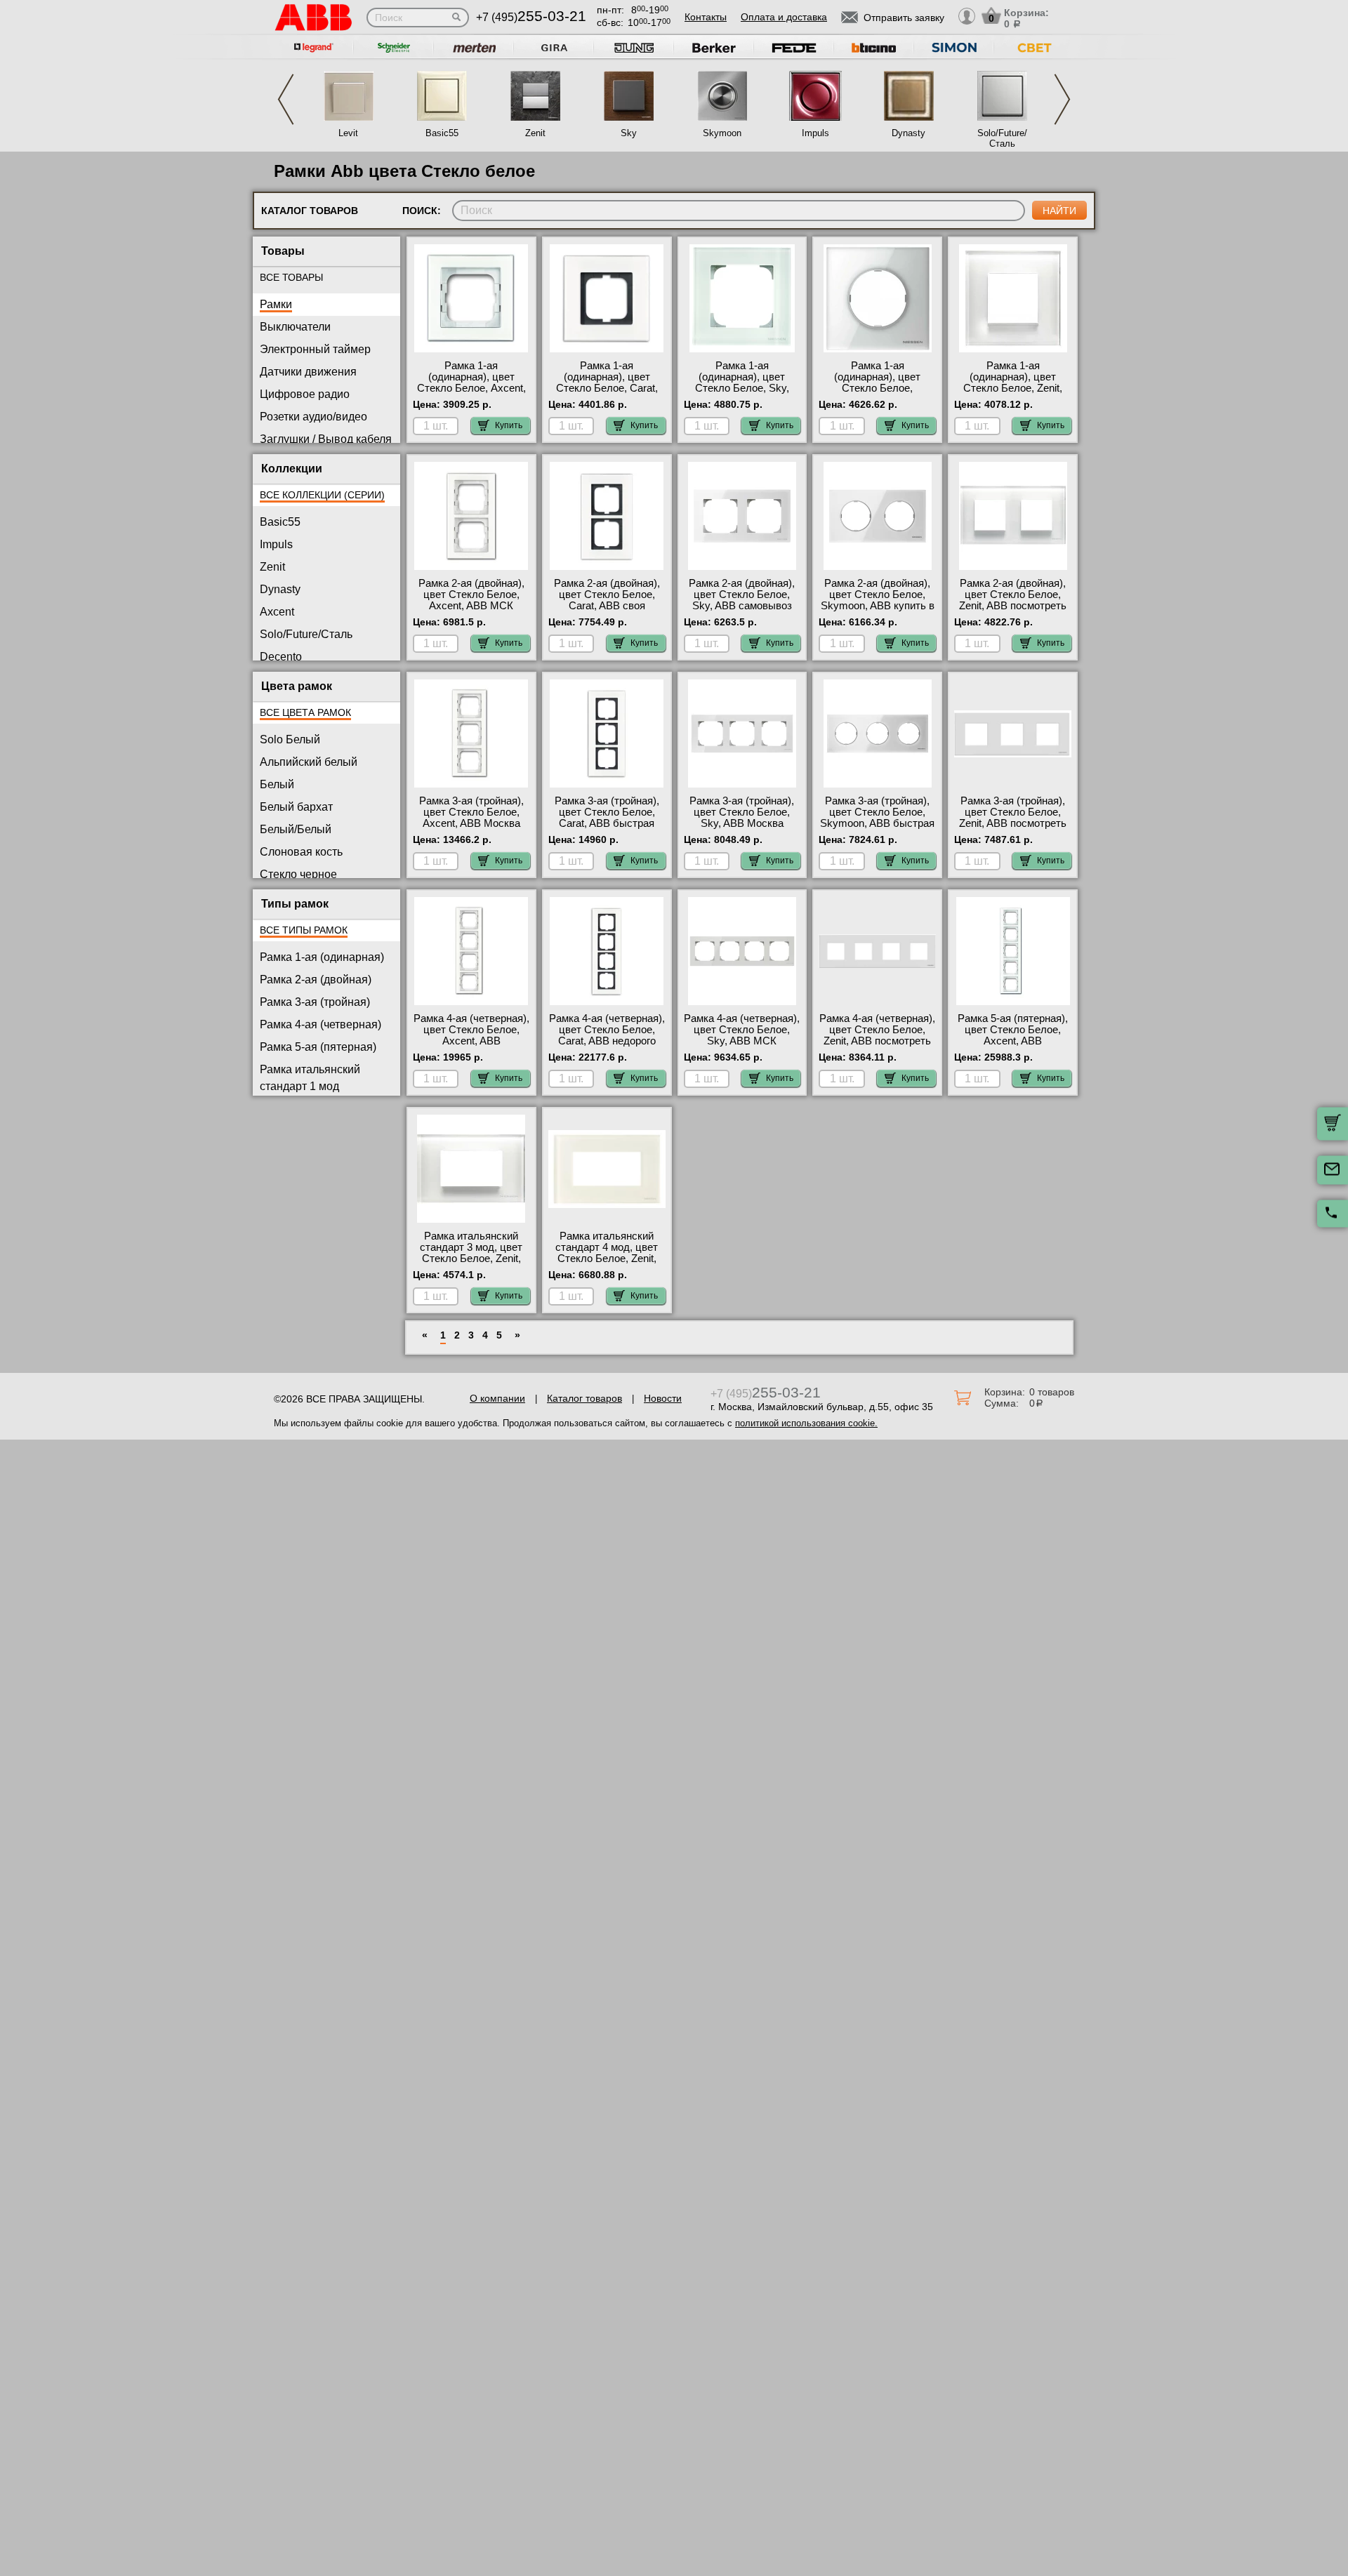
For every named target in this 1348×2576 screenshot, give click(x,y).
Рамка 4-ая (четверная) (321, 1024)
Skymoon (722, 133)
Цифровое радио (305, 394)
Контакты (706, 17)
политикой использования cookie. (806, 1423)
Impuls (815, 133)
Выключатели (295, 327)
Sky (629, 133)
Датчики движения (308, 372)
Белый (277, 784)
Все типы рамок (304, 930)
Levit (348, 133)
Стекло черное (298, 874)
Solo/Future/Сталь (1002, 138)
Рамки (276, 304)
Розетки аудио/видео (313, 417)
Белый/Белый (296, 829)
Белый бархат (296, 807)
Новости (663, 1398)
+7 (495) (531, 17)
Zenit (535, 133)
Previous (286, 99)
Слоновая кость (301, 852)
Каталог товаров (584, 1398)
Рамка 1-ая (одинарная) (322, 957)
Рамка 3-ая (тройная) (315, 1002)
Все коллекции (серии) (322, 495)
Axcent (277, 612)
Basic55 (442, 133)
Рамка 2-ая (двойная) (316, 980)
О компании (497, 1398)
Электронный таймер (315, 349)
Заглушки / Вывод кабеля (326, 439)
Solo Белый (290, 739)
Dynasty (908, 133)
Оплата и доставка (784, 17)
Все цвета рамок (305, 712)
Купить (509, 425)
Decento (281, 657)
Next (1062, 99)
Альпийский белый (309, 762)
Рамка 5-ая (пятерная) (318, 1047)
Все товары (291, 277)
